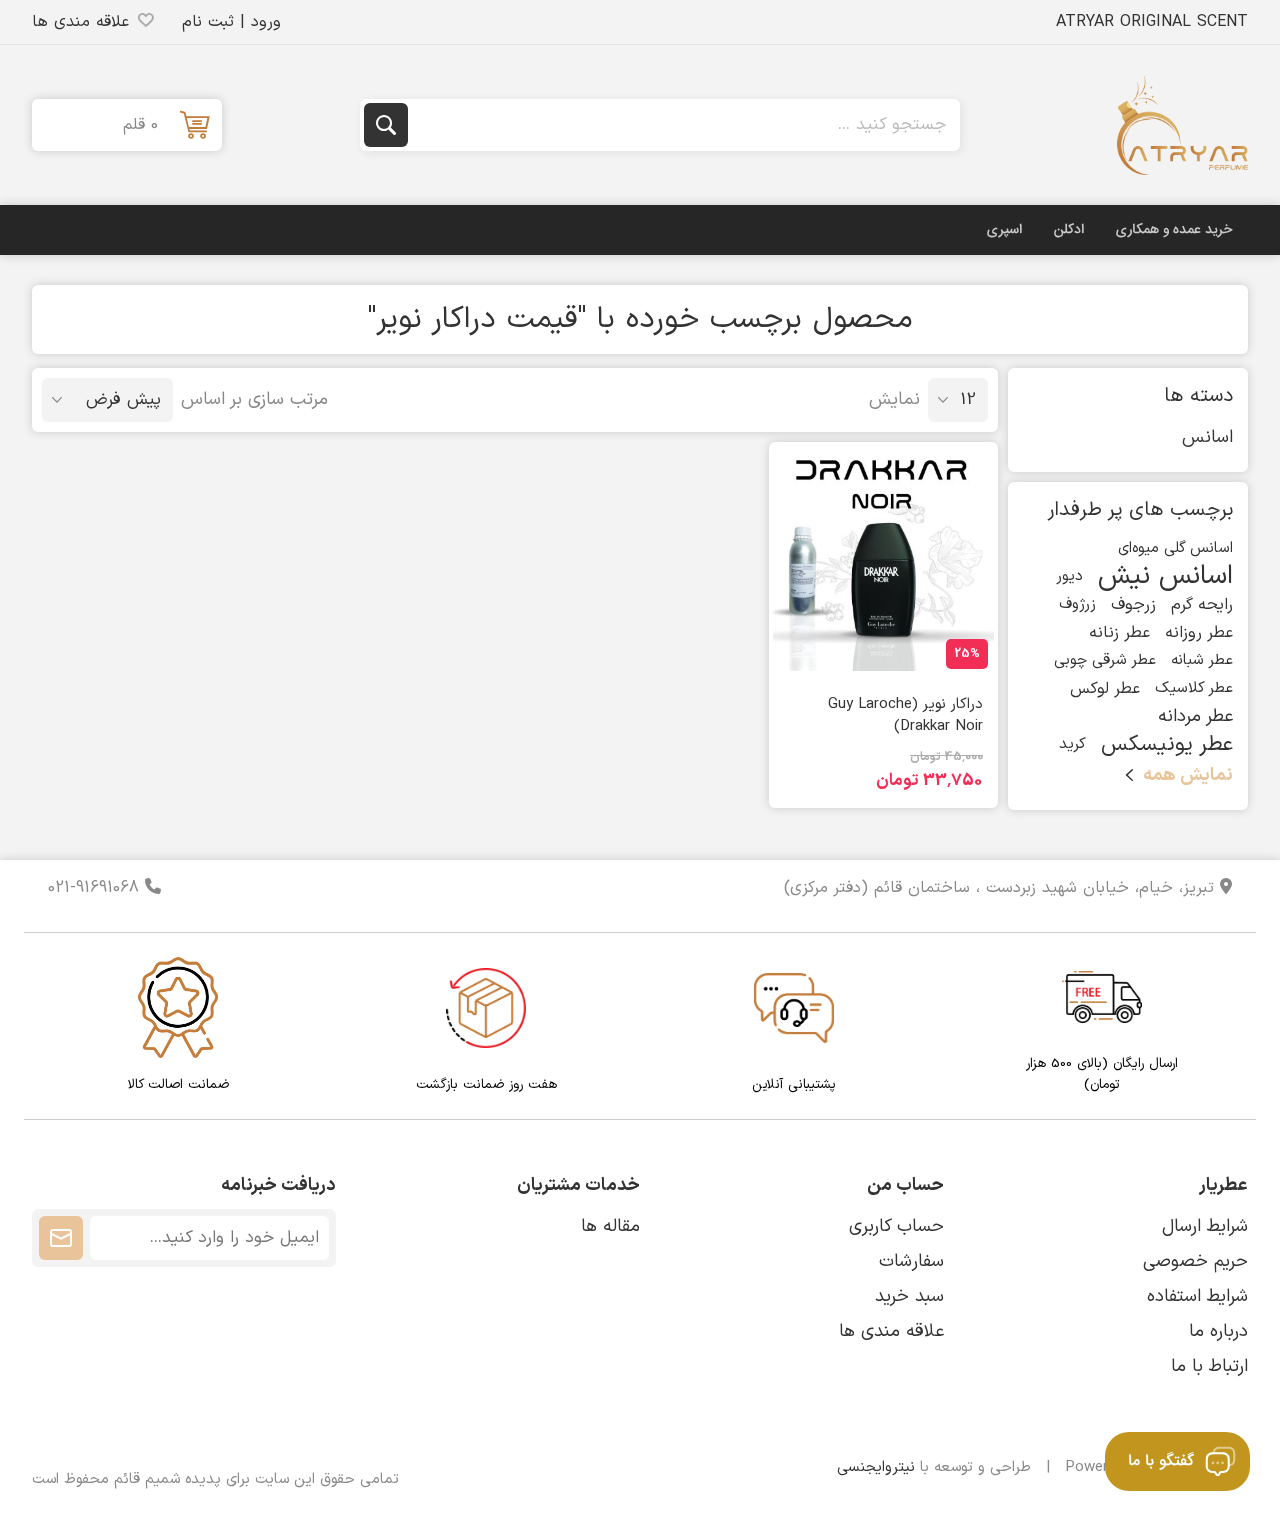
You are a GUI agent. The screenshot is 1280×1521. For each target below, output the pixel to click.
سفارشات (911, 1261)
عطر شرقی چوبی (1105, 660)
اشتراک (61, 1238)
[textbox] (682, 125)
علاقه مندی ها (891, 1331)
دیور (1069, 576)
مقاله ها (610, 1226)
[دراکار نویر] (884, 561)
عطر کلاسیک (1194, 688)
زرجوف (1133, 605)
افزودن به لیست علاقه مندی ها (967, 647)
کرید (1072, 744)
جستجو (386, 125)
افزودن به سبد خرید (842, 647)
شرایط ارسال (1205, 1226)
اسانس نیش (1165, 577)
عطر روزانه (1199, 633)
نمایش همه (1188, 775)
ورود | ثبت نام (231, 22)
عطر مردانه (1195, 716)
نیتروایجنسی (876, 1467)
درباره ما (1218, 1331)
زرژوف (1077, 604)
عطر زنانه (1119, 633)
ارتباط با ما (1209, 1366)
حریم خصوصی (1195, 1261)
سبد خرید (909, 1296)
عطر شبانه (1202, 660)
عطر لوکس (1105, 689)
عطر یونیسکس (1167, 745)
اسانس (1207, 437)
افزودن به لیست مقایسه (915, 652)
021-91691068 (96, 888)
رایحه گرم (1202, 605)
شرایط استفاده (1197, 1296)
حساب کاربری (896, 1226)
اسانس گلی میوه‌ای (1175, 548)
